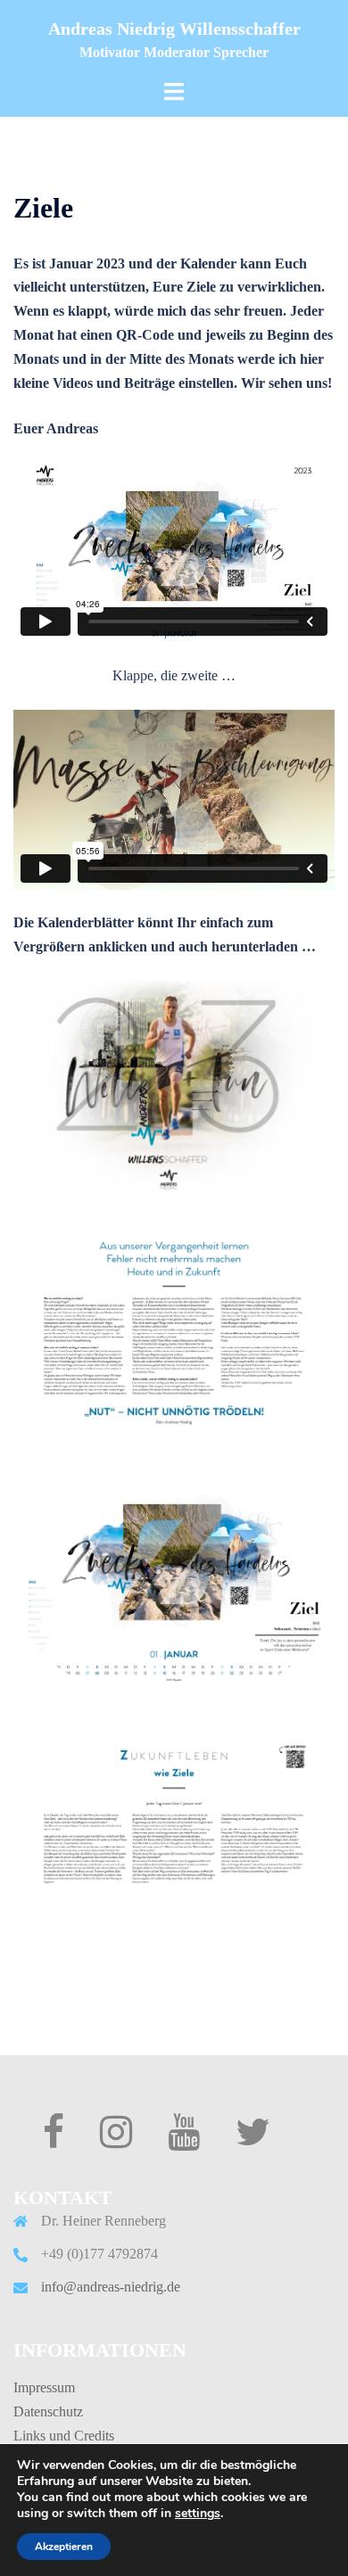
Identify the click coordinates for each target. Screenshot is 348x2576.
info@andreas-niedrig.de (111, 2287)
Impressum (44, 2387)
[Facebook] (54, 2140)
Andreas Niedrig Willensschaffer (174, 29)
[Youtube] (184, 2140)
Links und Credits (64, 2436)
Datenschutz (48, 2411)
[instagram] (116, 2140)
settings (198, 2514)
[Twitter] (253, 2140)
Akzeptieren (64, 2547)
